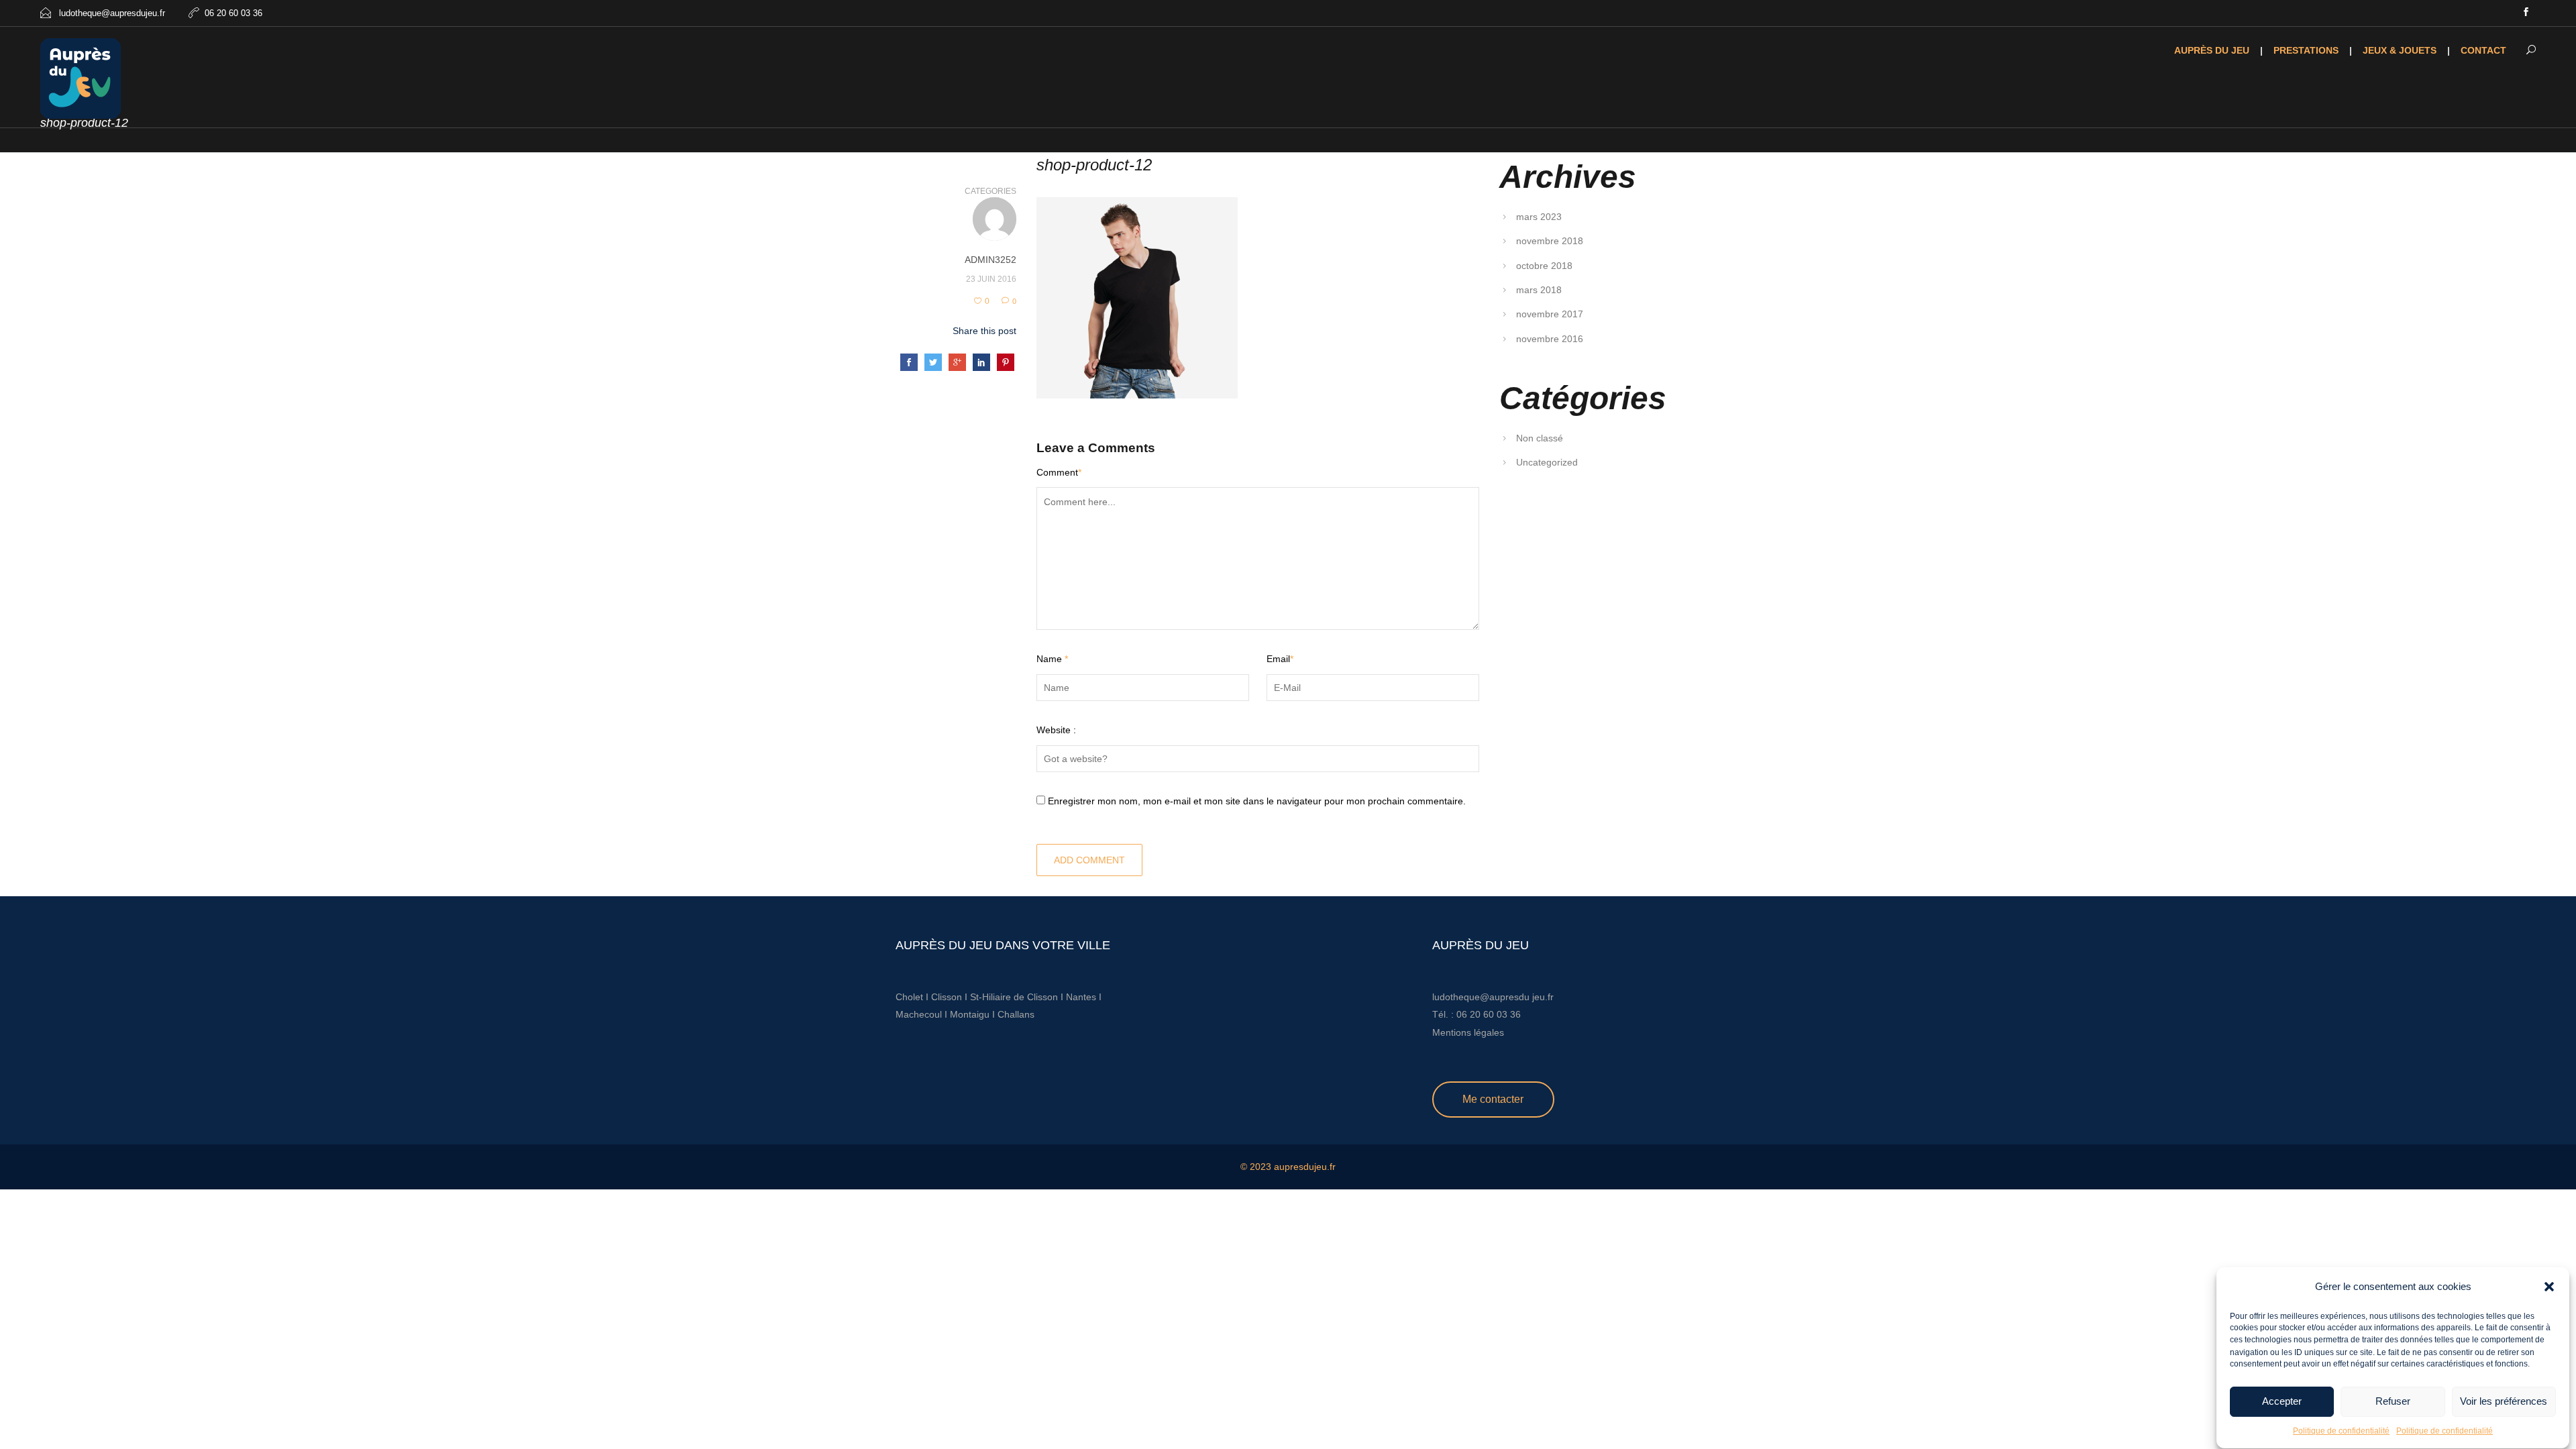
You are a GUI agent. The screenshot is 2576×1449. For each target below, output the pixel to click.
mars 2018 (1539, 290)
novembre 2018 (1550, 241)
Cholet (909, 997)
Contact (2483, 50)
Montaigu (970, 1014)
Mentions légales (1468, 1032)
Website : (1056, 730)
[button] (2549, 1287)
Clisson (947, 997)
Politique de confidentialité (2341, 1431)
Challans (1016, 1014)
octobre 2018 (1544, 266)
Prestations (2306, 50)
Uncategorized (1547, 462)
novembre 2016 (1550, 339)
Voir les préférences (2504, 1402)
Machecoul (920, 1014)
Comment (1059, 472)
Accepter (2282, 1402)
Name (1052, 659)
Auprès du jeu (2212, 50)
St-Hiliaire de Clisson (1014, 997)
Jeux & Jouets (2400, 50)
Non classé (1540, 438)
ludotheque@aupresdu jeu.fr (1493, 997)
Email (1280, 659)
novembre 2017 (1550, 314)
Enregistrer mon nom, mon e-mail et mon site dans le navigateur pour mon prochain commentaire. (1257, 801)
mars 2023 (1539, 217)
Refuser (2393, 1402)
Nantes (1081, 997)
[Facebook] (2526, 13)
